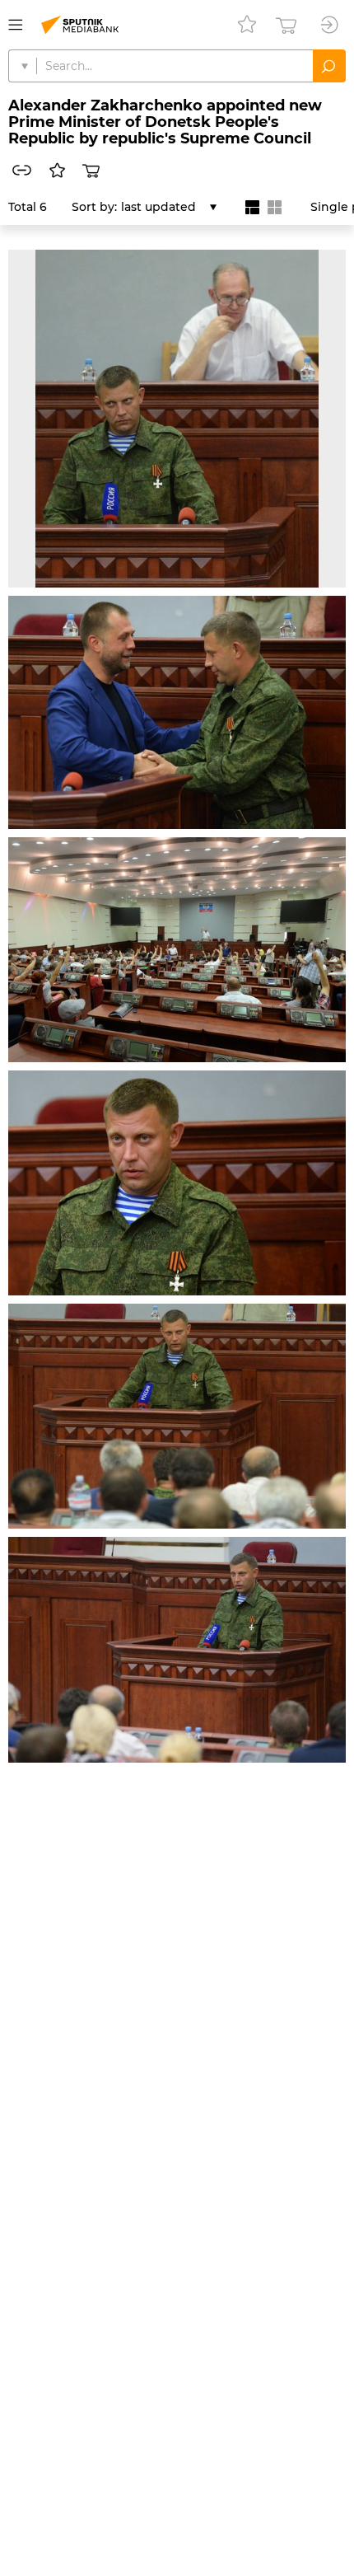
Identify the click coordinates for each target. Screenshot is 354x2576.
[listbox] (169, 207)
